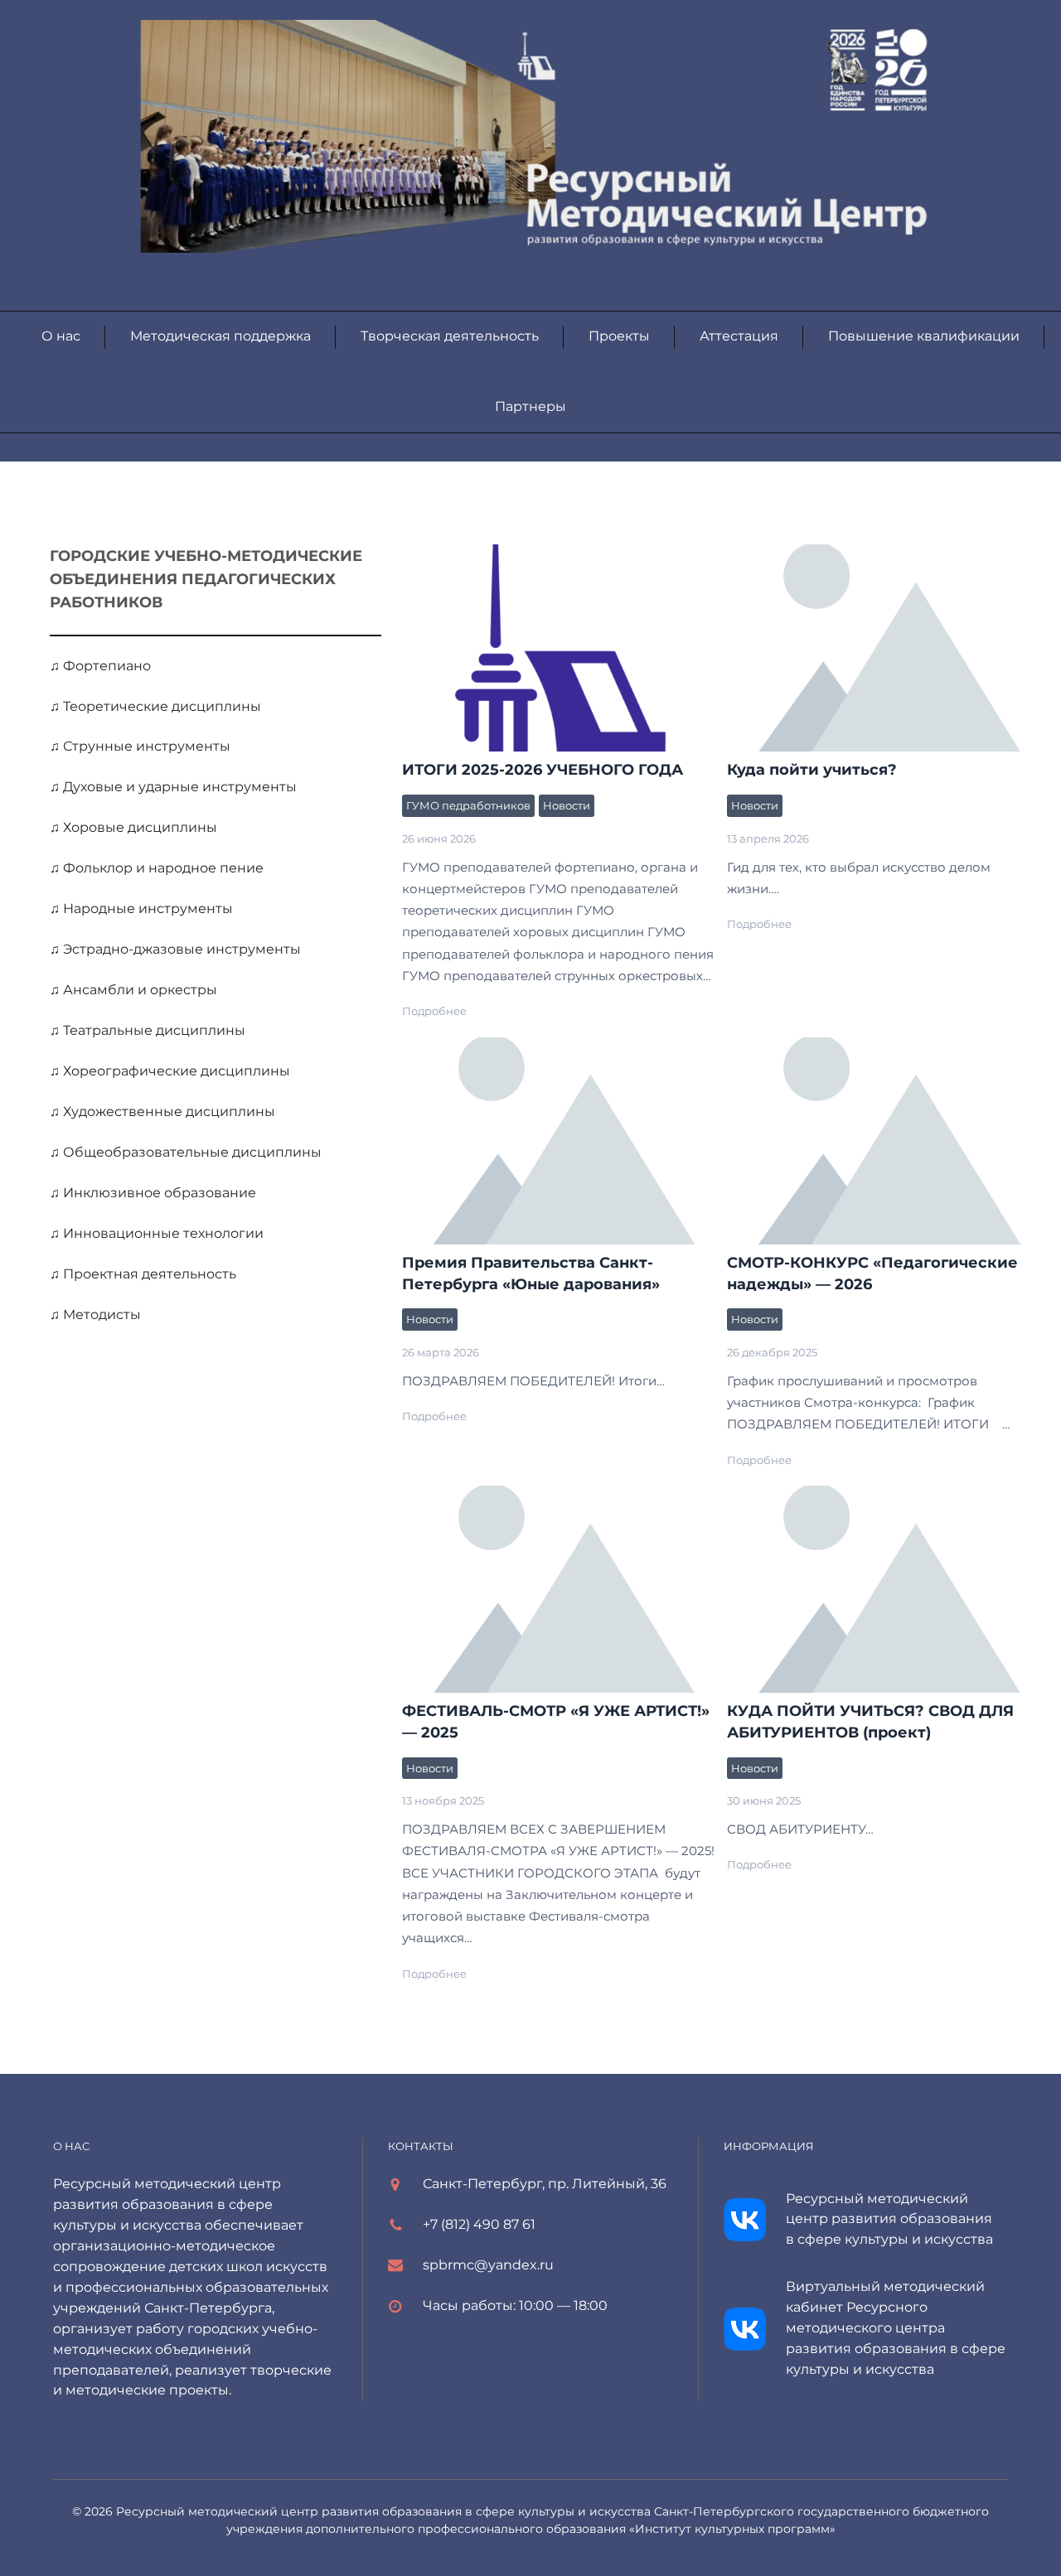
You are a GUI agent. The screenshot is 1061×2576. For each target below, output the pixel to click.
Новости (567, 805)
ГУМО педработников (468, 805)
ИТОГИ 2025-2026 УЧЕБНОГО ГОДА (560, 647)
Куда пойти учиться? (812, 770)
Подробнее (434, 1011)
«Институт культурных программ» (732, 2529)
